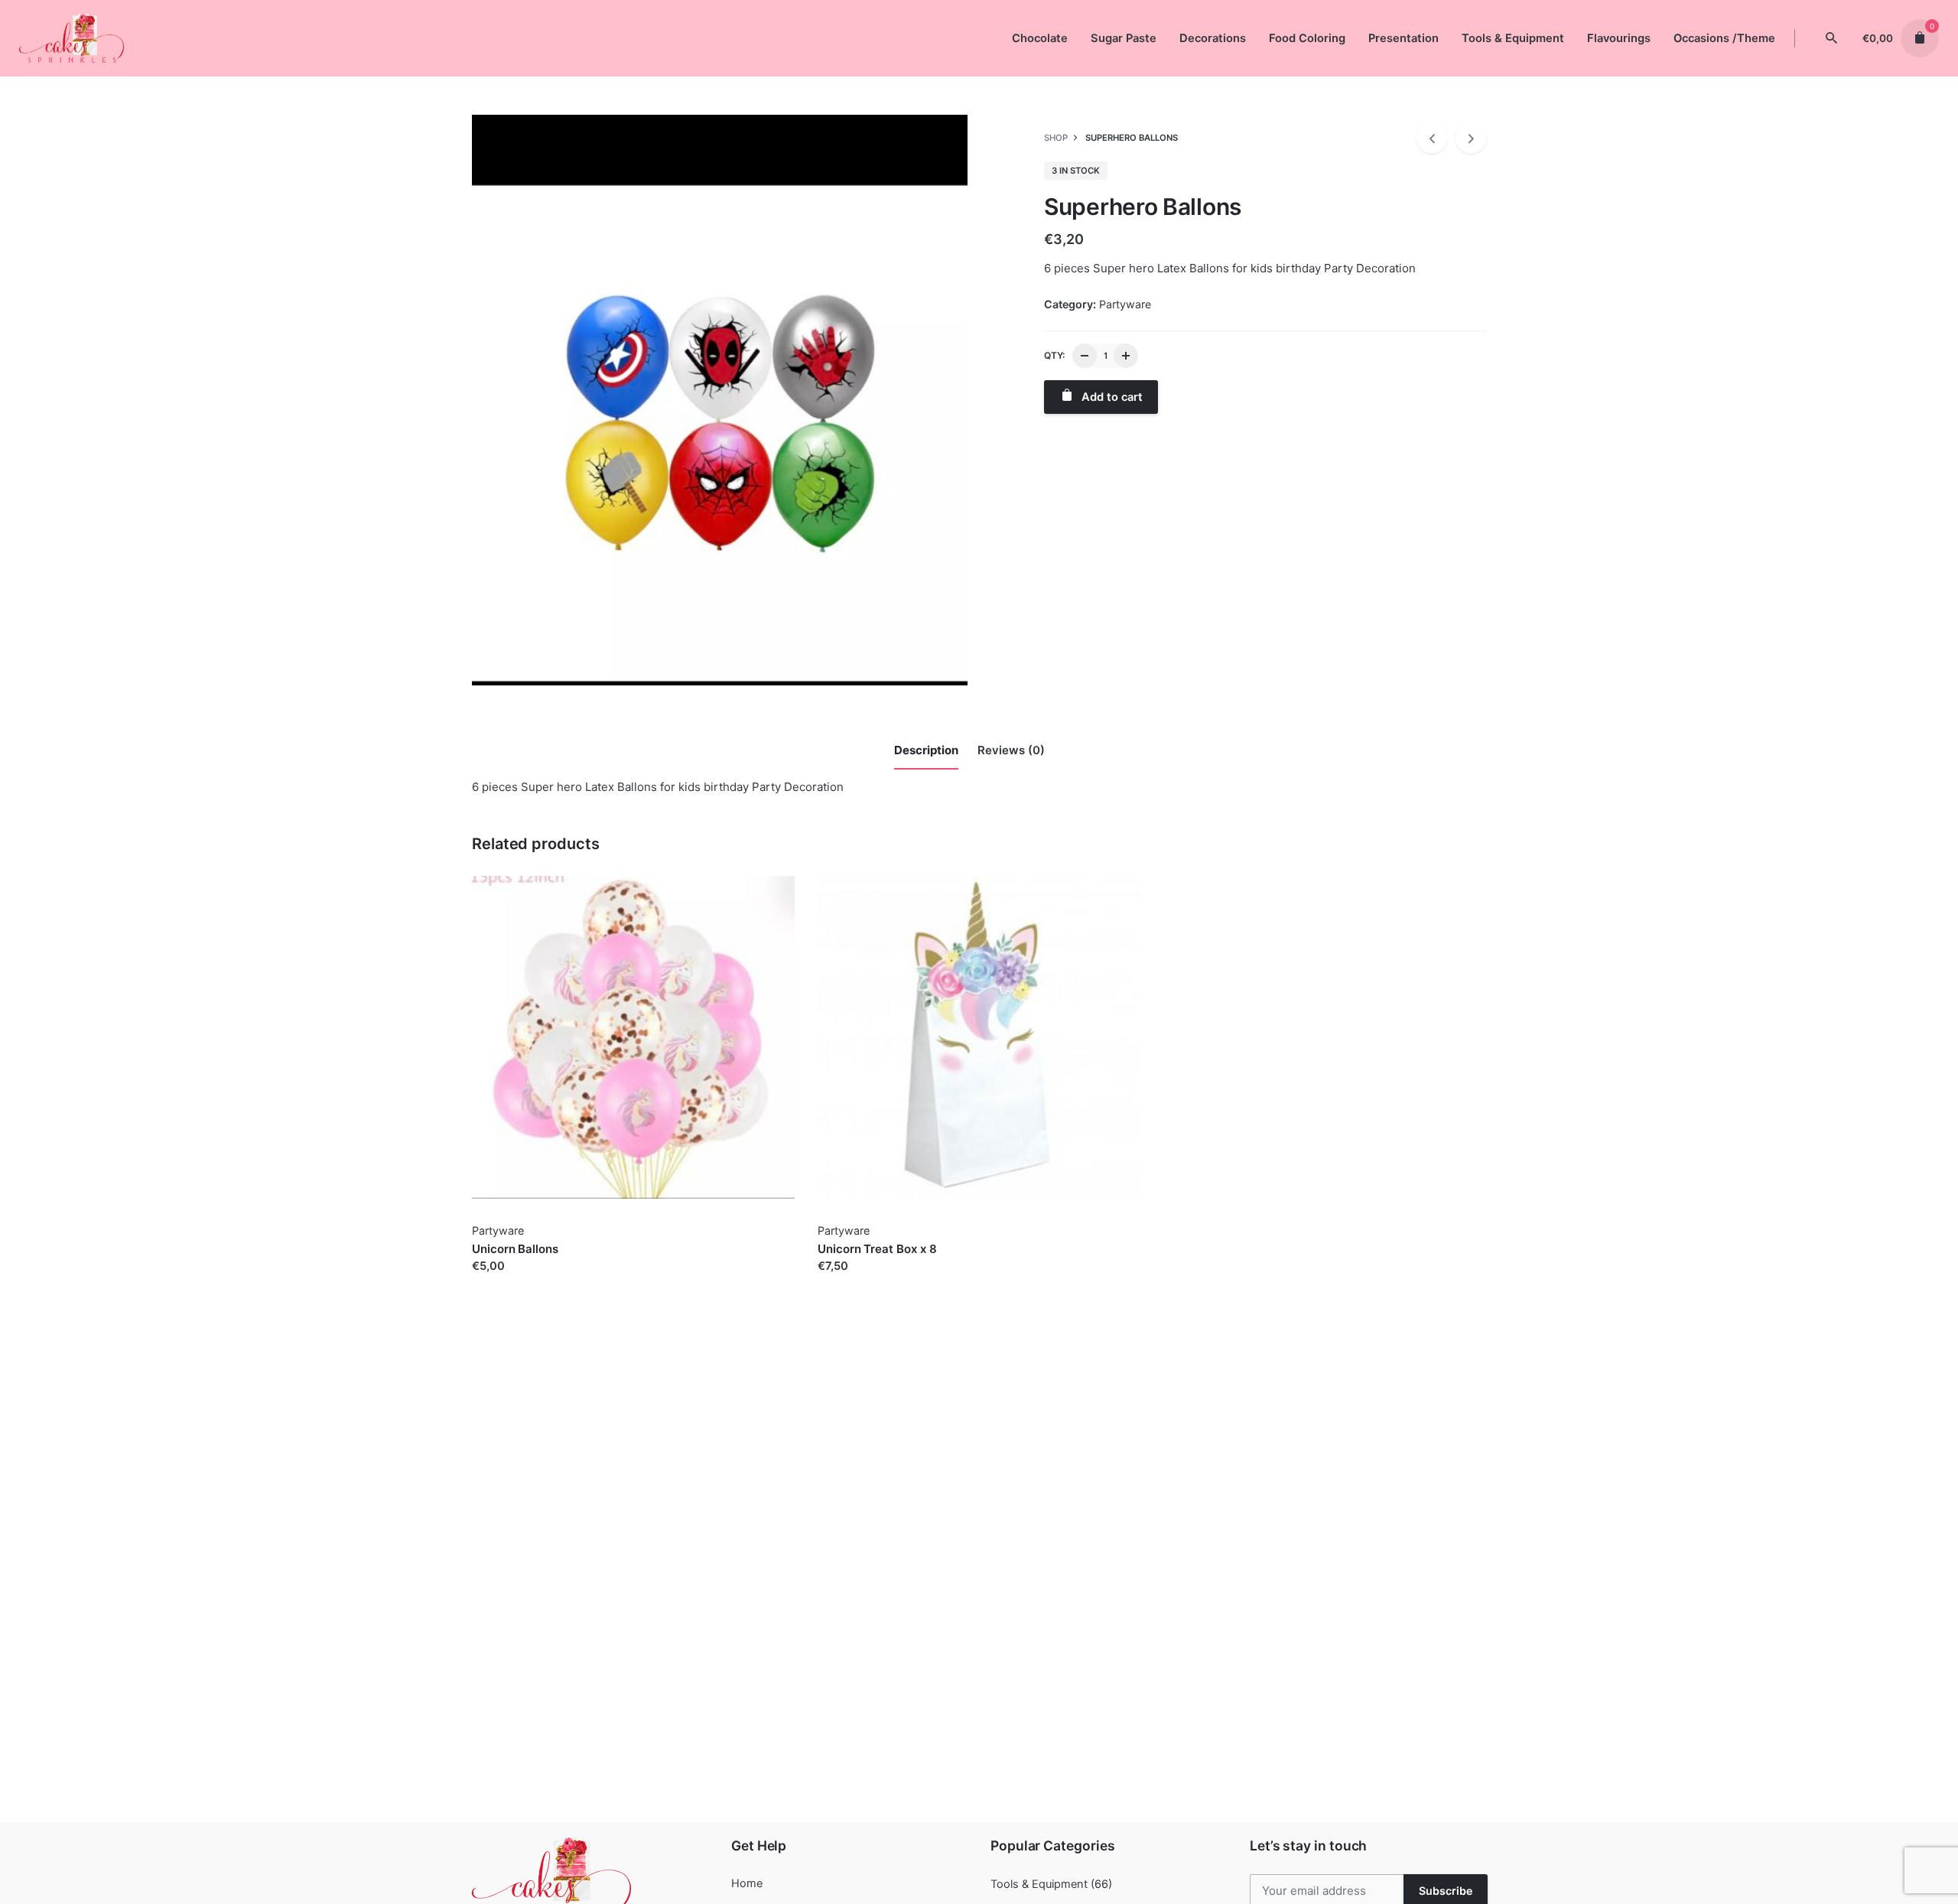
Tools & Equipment (1039, 1884)
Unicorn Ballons (515, 1249)
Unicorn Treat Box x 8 (877, 1249)
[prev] (1432, 138)
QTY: (1054, 355)
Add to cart (503, 1281)
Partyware (1125, 304)
